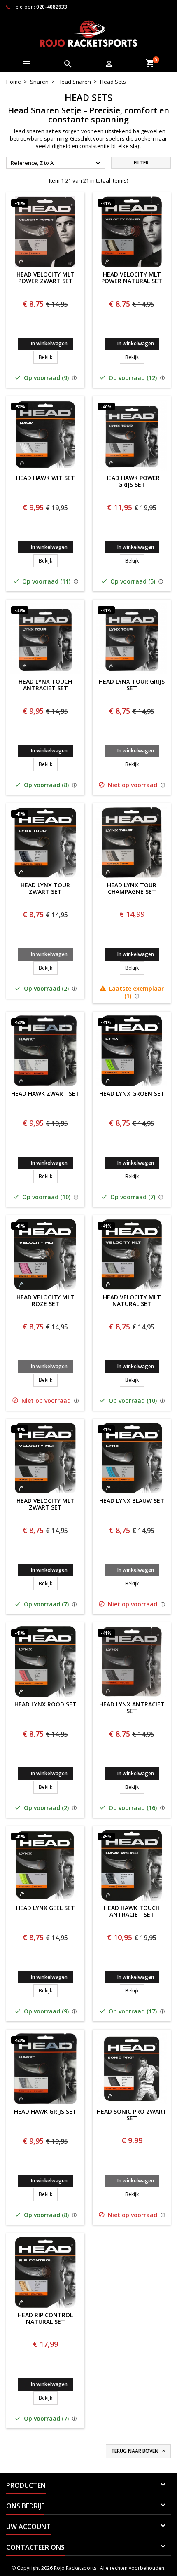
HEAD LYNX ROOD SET (45, 1705)
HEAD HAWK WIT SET (45, 478)
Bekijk (48, 357)
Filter (141, 163)
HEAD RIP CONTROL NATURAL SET (45, 2319)
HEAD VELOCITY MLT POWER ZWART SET (45, 278)
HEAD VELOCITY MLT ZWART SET (45, 1505)
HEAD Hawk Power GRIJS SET (132, 482)
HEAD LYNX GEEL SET (45, 1908)
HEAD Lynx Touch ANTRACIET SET (45, 685)
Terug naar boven (139, 2451)
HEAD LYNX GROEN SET (132, 1094)
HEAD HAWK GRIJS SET (45, 2112)
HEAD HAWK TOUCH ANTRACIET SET (132, 1912)
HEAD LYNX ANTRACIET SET (132, 1708)
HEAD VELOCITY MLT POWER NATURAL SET (132, 278)
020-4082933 (52, 7)
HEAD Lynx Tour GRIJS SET (132, 685)
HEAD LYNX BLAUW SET (132, 1501)
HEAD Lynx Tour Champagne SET (132, 889)
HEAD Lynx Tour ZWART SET (45, 889)
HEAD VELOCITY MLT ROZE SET (45, 1301)
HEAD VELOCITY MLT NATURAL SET (132, 1301)
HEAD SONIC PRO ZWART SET (132, 2115)
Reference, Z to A (57, 163)
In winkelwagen (49, 343)
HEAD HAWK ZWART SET (45, 1094)
